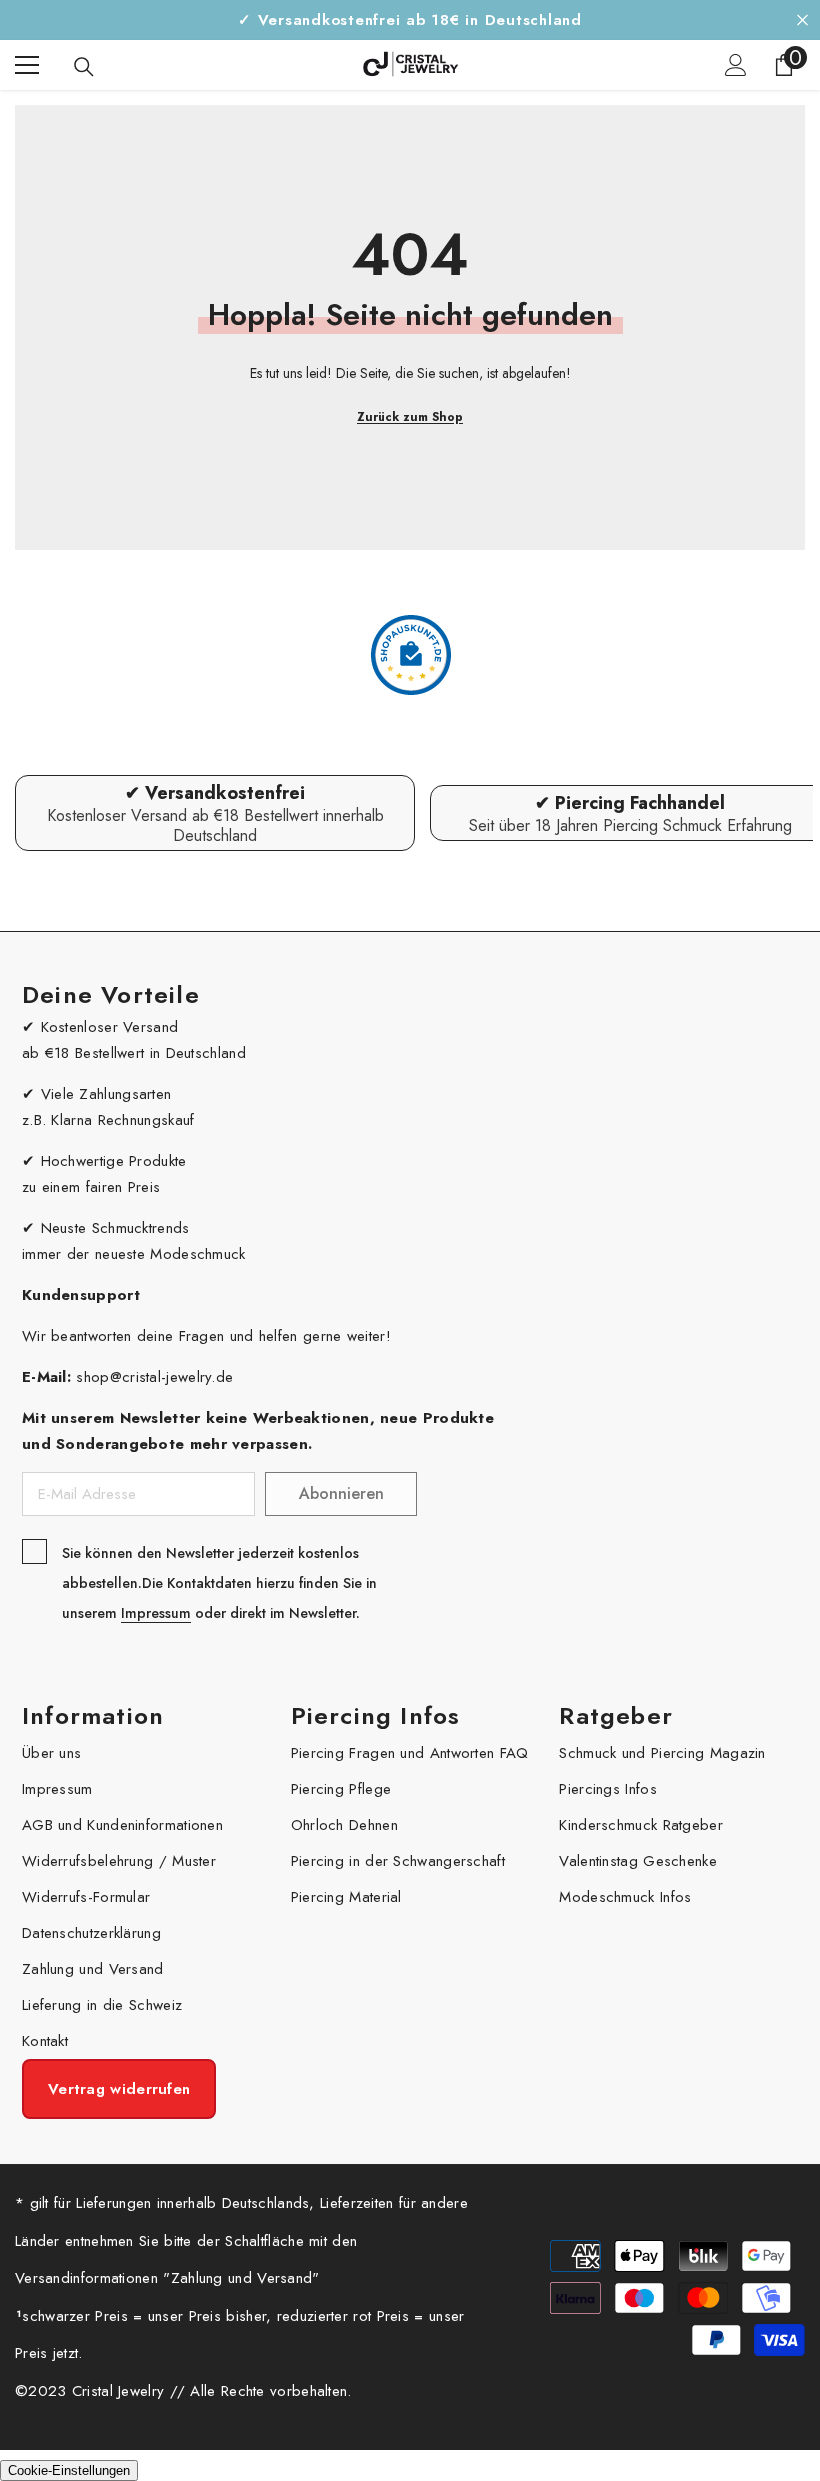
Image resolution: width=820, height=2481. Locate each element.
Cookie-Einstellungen (69, 2470)
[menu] (27, 65)
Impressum (156, 1613)
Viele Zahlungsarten (106, 1094)
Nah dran (802, 20)
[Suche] (84, 67)
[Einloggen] (736, 65)
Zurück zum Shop (410, 417)
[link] (215, 813)
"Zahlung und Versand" (241, 2278)
